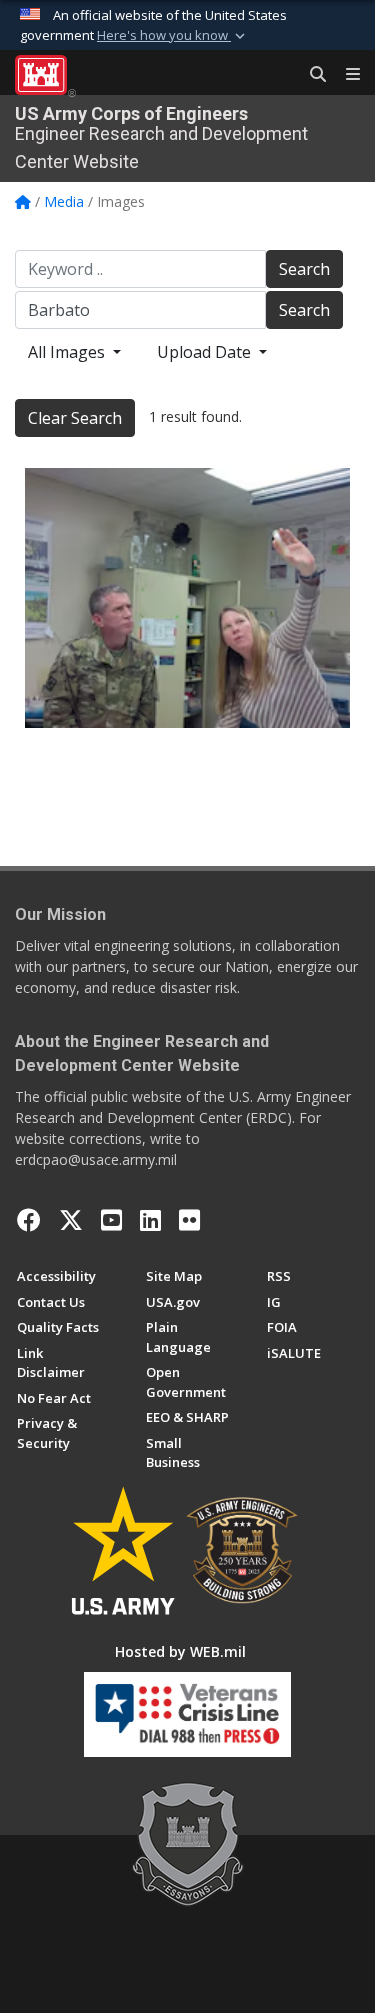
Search (304, 269)
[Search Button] (311, 75)
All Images (68, 352)
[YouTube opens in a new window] (111, 1220)
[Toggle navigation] (345, 75)
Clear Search (75, 418)
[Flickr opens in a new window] (189, 1220)
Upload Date (206, 352)
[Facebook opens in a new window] (29, 1220)
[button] (173, 36)
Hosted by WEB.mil (180, 1651)
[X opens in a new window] (71, 1220)
